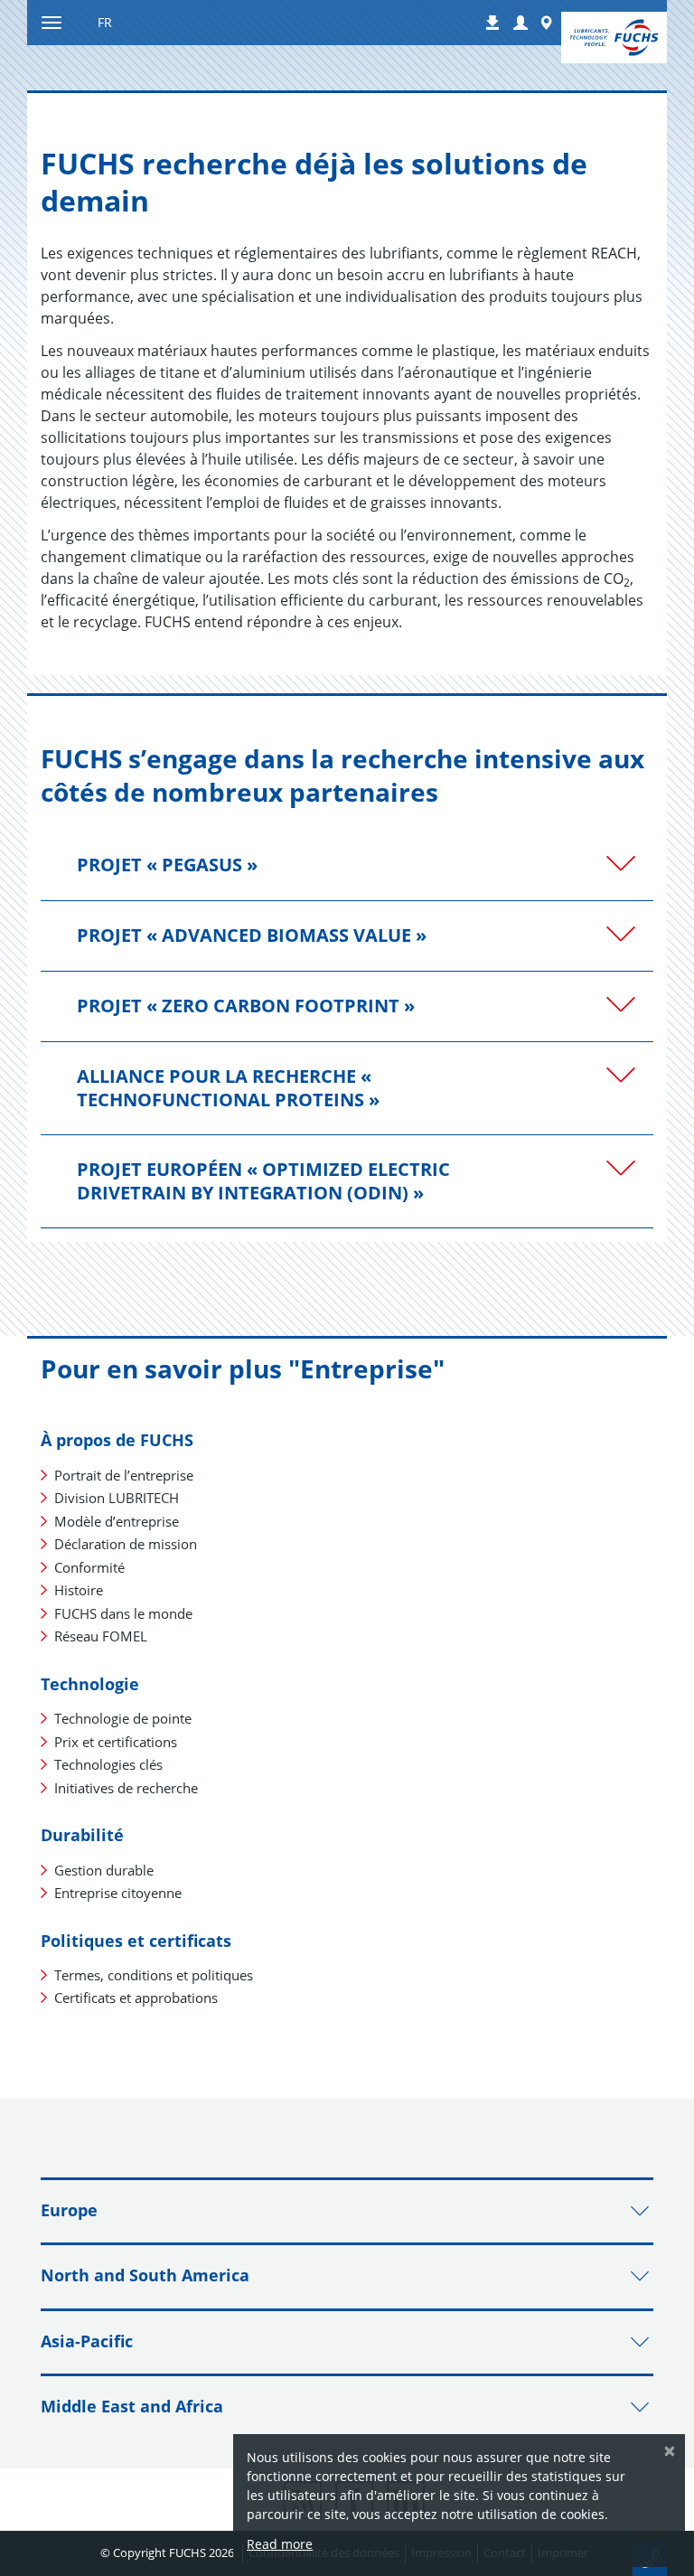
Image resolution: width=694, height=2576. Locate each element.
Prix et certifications (116, 1742)
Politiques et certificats (136, 1941)
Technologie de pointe (123, 1718)
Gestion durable (104, 1870)
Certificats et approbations (136, 1998)
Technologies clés (108, 1764)
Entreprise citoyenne (118, 1893)
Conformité (89, 1567)
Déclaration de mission (126, 1544)
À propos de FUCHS (117, 1440)
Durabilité (82, 1835)
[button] (520, 24)
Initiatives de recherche (126, 1788)
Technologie (90, 1684)
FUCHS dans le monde (123, 1613)
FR (105, 22)
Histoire (79, 1590)
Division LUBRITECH (117, 1498)
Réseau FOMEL (101, 1636)
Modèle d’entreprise (117, 1521)
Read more (280, 2544)
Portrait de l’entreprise (124, 1475)
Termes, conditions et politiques (154, 1975)
